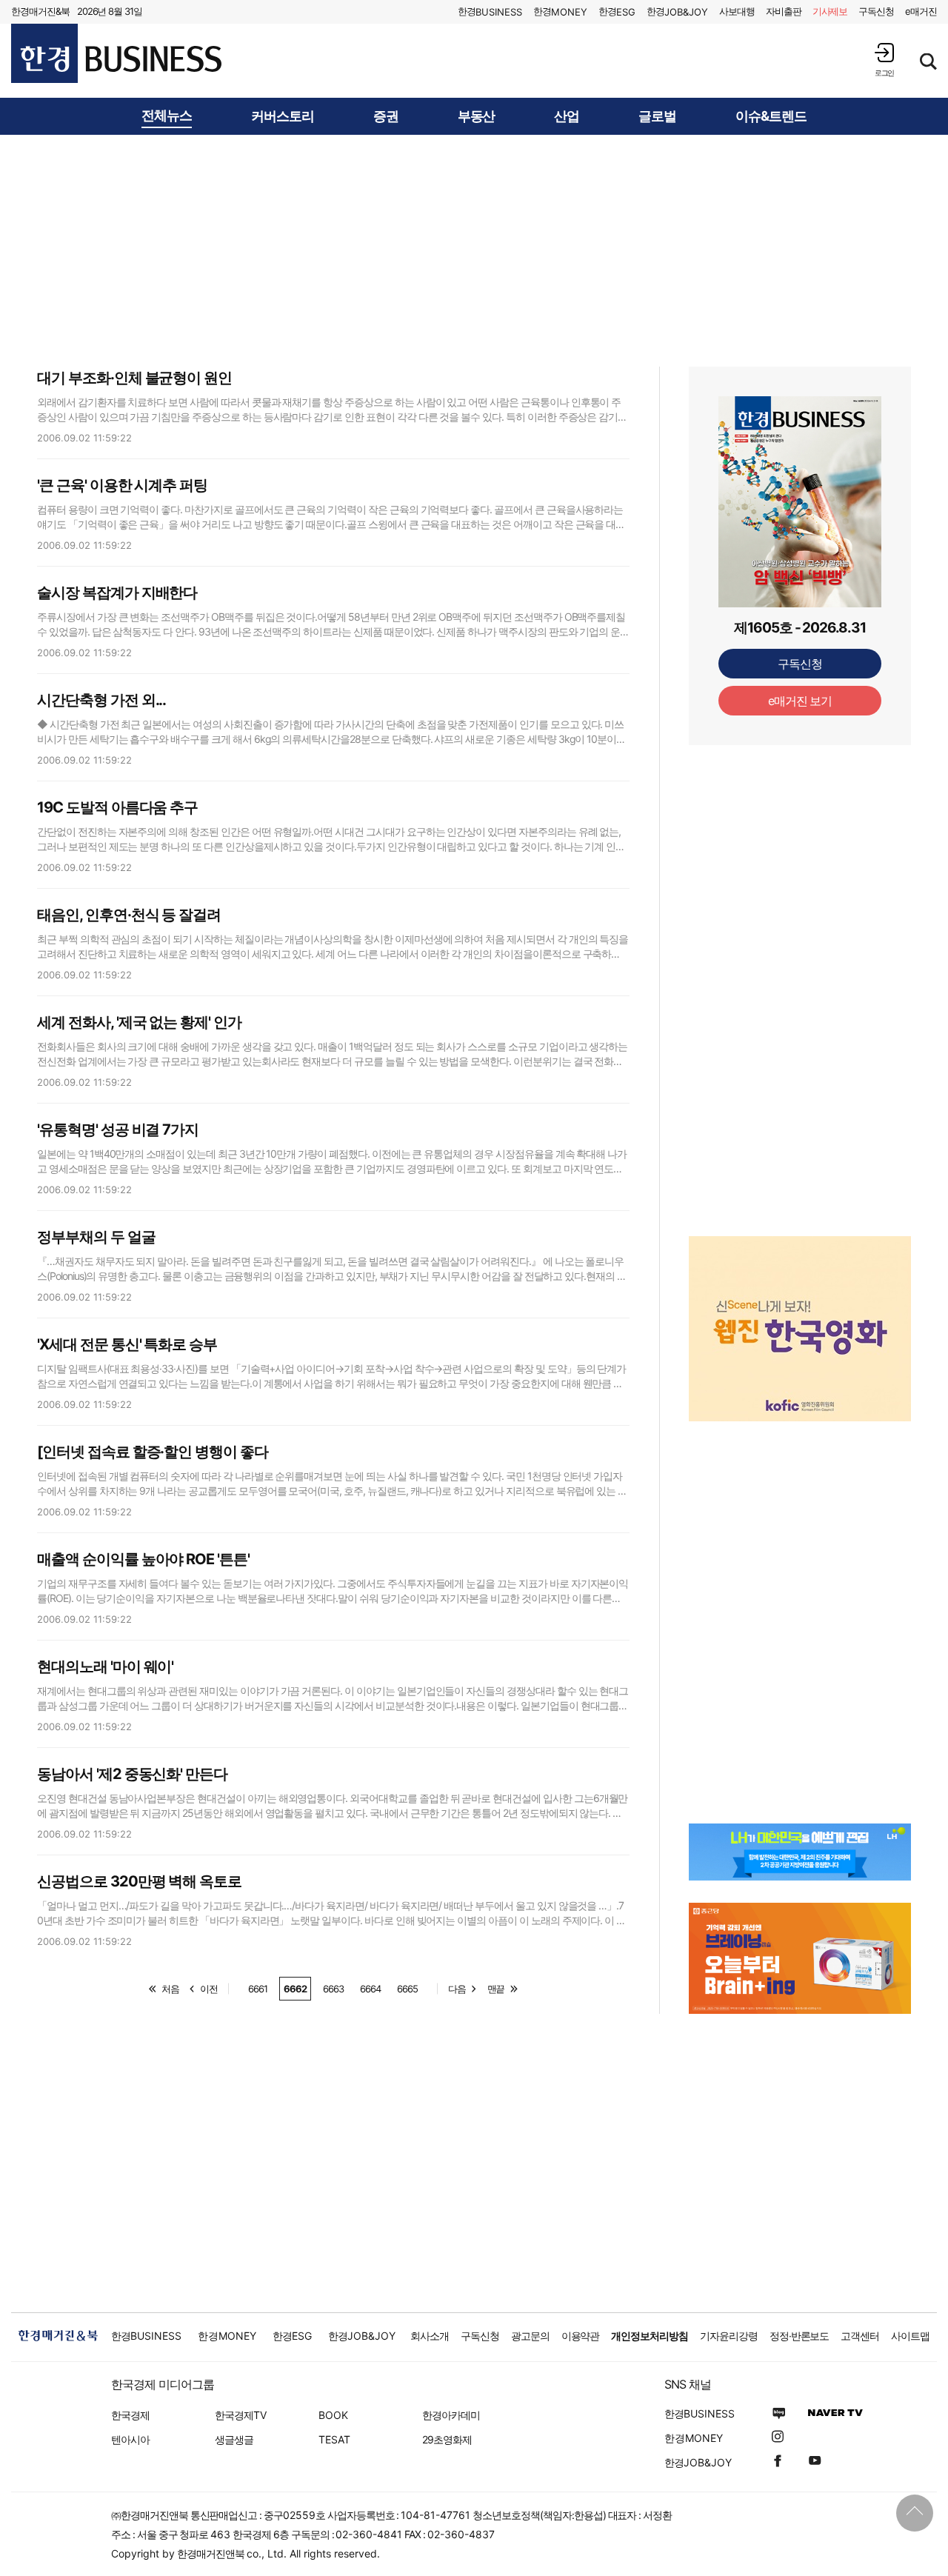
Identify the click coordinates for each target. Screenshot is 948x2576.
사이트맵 (910, 2336)
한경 (490, 11)
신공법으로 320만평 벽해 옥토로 (139, 1881)
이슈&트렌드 (771, 116)
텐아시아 (130, 2439)
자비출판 (784, 11)
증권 (386, 116)
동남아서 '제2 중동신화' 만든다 (132, 1774)
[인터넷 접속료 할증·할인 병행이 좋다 (153, 1452)
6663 (333, 1989)
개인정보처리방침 (650, 2336)
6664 (370, 1989)
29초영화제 (447, 2439)
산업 (567, 116)
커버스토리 (283, 116)
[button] (884, 60)
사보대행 (737, 11)
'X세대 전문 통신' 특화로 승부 (127, 1344)
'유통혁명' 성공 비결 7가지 (118, 1129)
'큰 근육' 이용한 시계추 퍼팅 (122, 485)
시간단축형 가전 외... (101, 700)
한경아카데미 (451, 2415)
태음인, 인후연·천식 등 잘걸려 (129, 915)
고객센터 (860, 2336)
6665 (407, 1989)
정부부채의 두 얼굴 (96, 1237)
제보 (830, 11)
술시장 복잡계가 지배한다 (117, 593)
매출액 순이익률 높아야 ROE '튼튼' (143, 1559)
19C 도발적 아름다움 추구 (117, 807)
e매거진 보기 (800, 701)
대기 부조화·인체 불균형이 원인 (134, 378)
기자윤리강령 (729, 2336)
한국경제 (130, 2415)
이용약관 (581, 2336)
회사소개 (430, 2336)
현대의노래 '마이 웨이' (105, 1666)
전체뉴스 (167, 116)
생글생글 (234, 2439)
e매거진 (921, 11)
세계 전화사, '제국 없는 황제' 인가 (139, 1022)
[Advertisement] (474, 250)
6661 (258, 1989)
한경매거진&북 (40, 11)
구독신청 (876, 11)
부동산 (477, 116)
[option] (800, 1329)
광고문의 (530, 2336)
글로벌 (657, 116)
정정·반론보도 (800, 2336)
